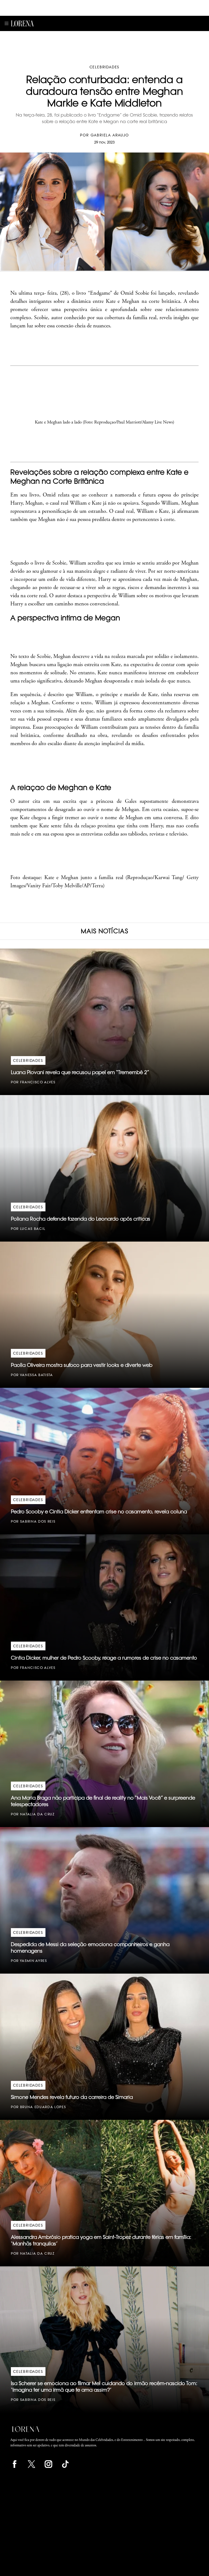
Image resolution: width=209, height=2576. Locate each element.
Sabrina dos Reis (38, 1521)
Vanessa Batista (36, 1375)
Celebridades (105, 67)
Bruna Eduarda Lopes (43, 2107)
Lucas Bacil (33, 1229)
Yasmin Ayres (33, 1961)
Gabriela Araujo (110, 135)
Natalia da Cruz (37, 1814)
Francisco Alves (38, 1082)
